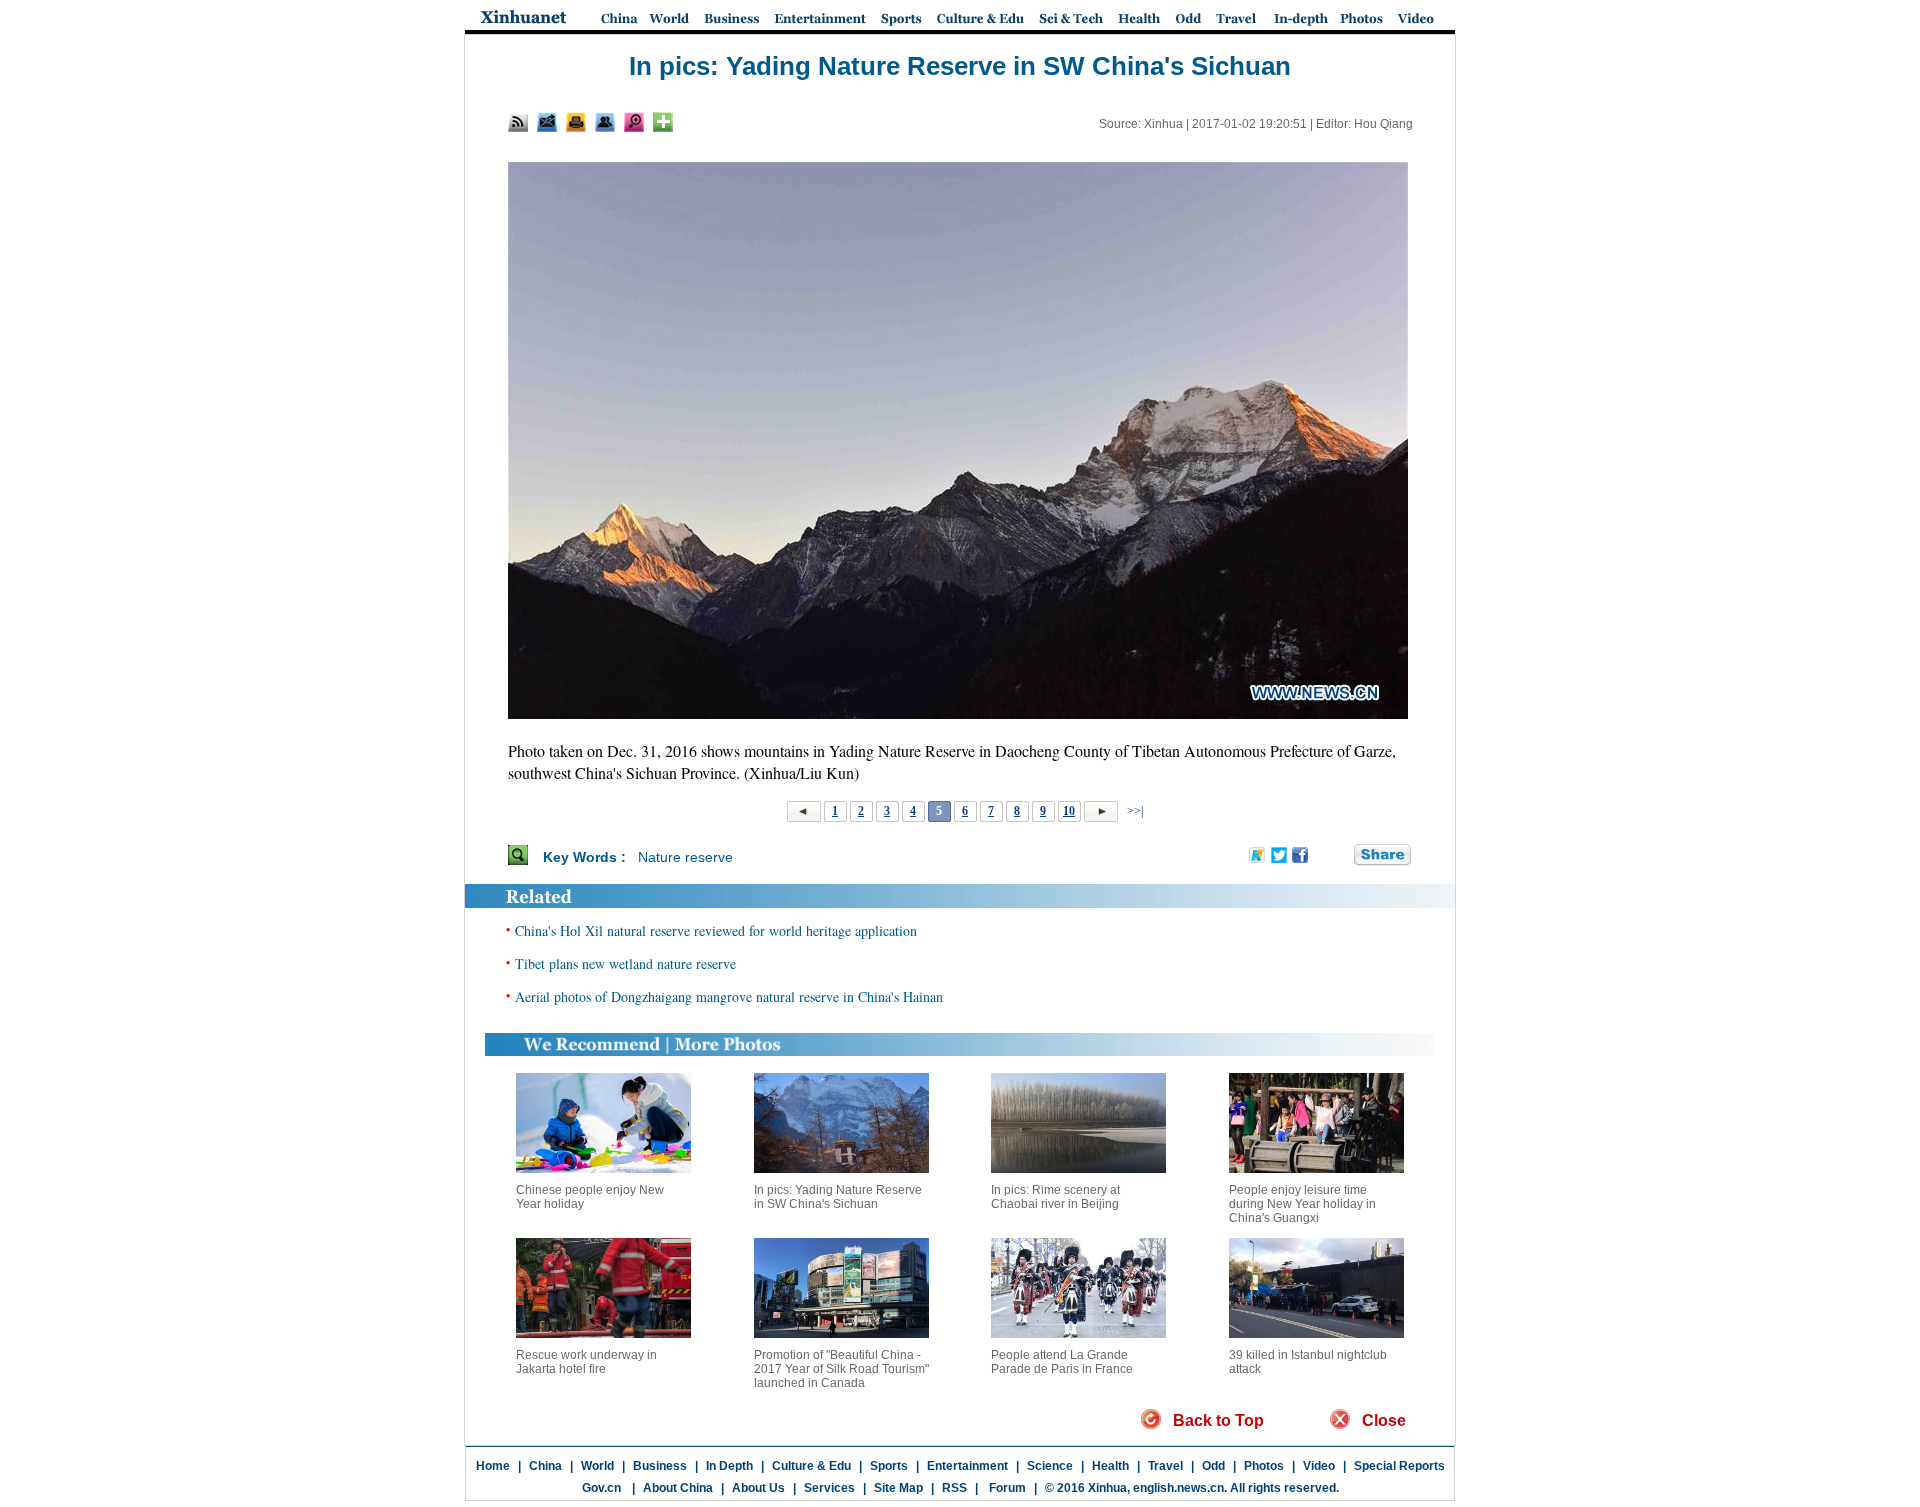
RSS (954, 1488)
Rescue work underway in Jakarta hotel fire (586, 1362)
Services (829, 1488)
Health (1110, 1466)
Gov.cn (601, 1488)
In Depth (729, 1466)
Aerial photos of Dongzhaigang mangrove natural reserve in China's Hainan (729, 996)
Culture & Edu (811, 1466)
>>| (1133, 811)
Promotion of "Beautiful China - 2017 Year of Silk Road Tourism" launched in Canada (841, 1369)
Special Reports (1399, 1466)
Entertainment (967, 1466)
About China (678, 1488)
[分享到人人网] (1340, 856)
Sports (889, 1466)
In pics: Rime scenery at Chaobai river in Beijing (1055, 1197)
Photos (1264, 1466)
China (545, 1466)
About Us (758, 1488)
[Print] (576, 122)
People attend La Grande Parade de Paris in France (1062, 1362)
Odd (1213, 1466)
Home (493, 1466)
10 (1069, 811)
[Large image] (634, 122)
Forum (1006, 1488)
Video (1319, 1466)
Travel (1165, 1466)
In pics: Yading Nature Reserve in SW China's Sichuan (838, 1197)
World (597, 1466)
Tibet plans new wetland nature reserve (625, 963)
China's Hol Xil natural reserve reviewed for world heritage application (716, 930)
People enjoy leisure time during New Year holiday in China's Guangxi (1302, 1204)
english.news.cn (1178, 1488)
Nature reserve (685, 857)
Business (660, 1466)
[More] (663, 122)
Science (1050, 1466)
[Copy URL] (605, 122)
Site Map (898, 1488)
